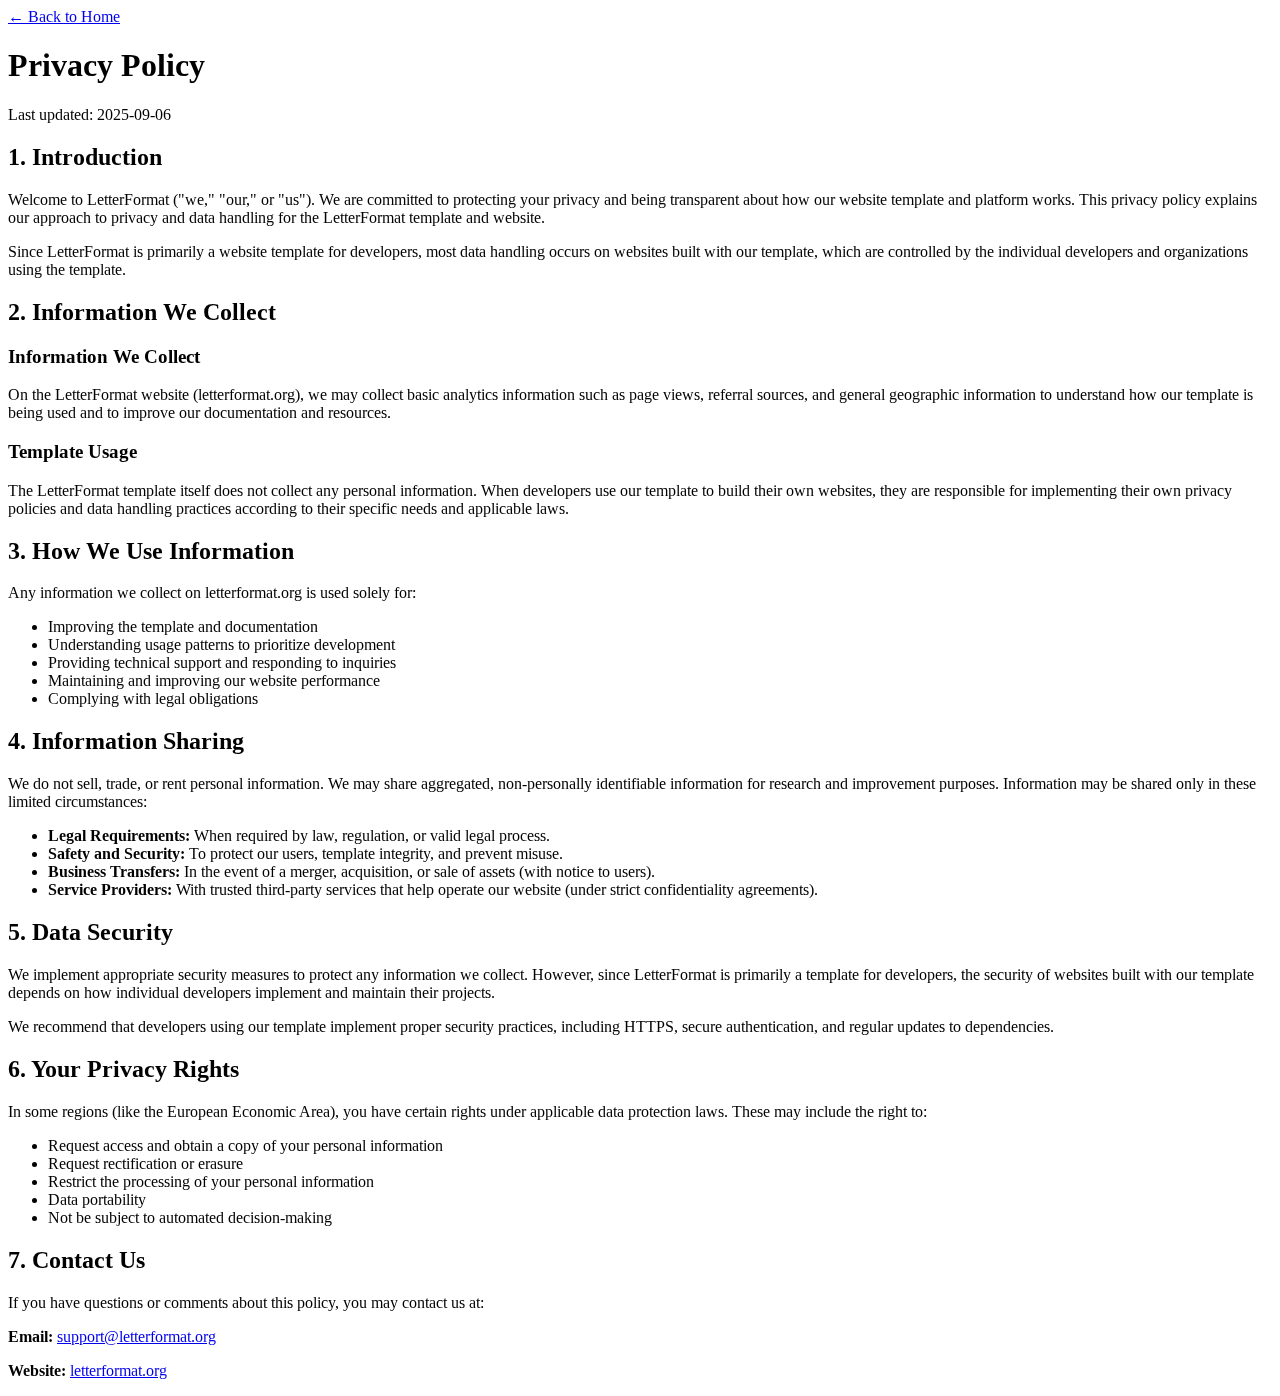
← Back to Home (64, 16)
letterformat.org (118, 1370)
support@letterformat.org (136, 1336)
